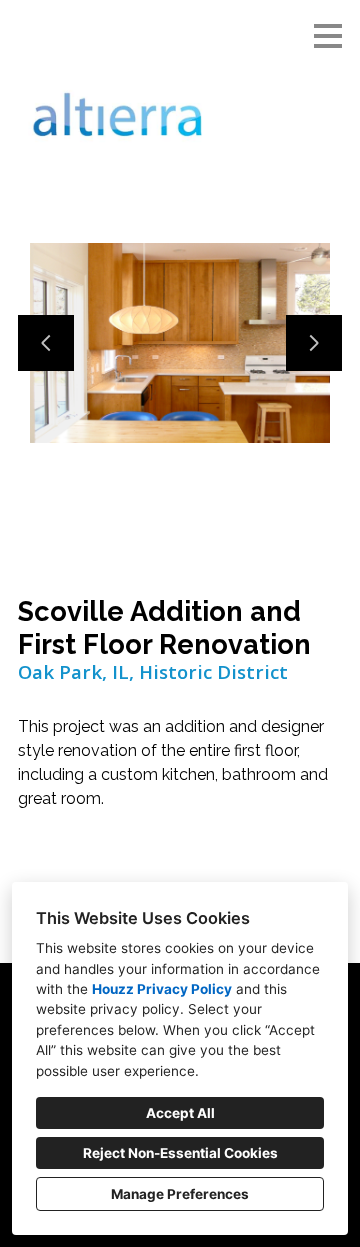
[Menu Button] (328, 36)
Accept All (180, 1113)
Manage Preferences (180, 1194)
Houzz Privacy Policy (162, 989)
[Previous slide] (46, 343)
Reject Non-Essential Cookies (180, 1153)
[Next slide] (314, 343)
